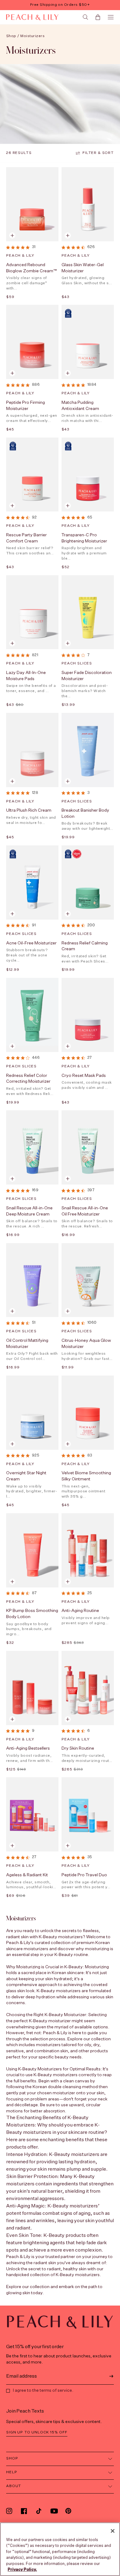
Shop (11, 36)
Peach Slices (77, 664)
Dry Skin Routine (78, 1748)
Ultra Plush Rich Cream (29, 810)
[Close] (113, 2531)
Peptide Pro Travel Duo (84, 1875)
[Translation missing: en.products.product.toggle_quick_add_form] (68, 235)
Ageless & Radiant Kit (27, 1875)
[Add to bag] (12, 235)
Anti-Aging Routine (80, 1611)
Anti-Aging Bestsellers (28, 1748)
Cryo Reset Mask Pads (84, 1076)
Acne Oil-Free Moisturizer (31, 943)
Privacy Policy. (22, 2570)
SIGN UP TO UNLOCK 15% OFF (37, 2432)
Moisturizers (32, 36)
